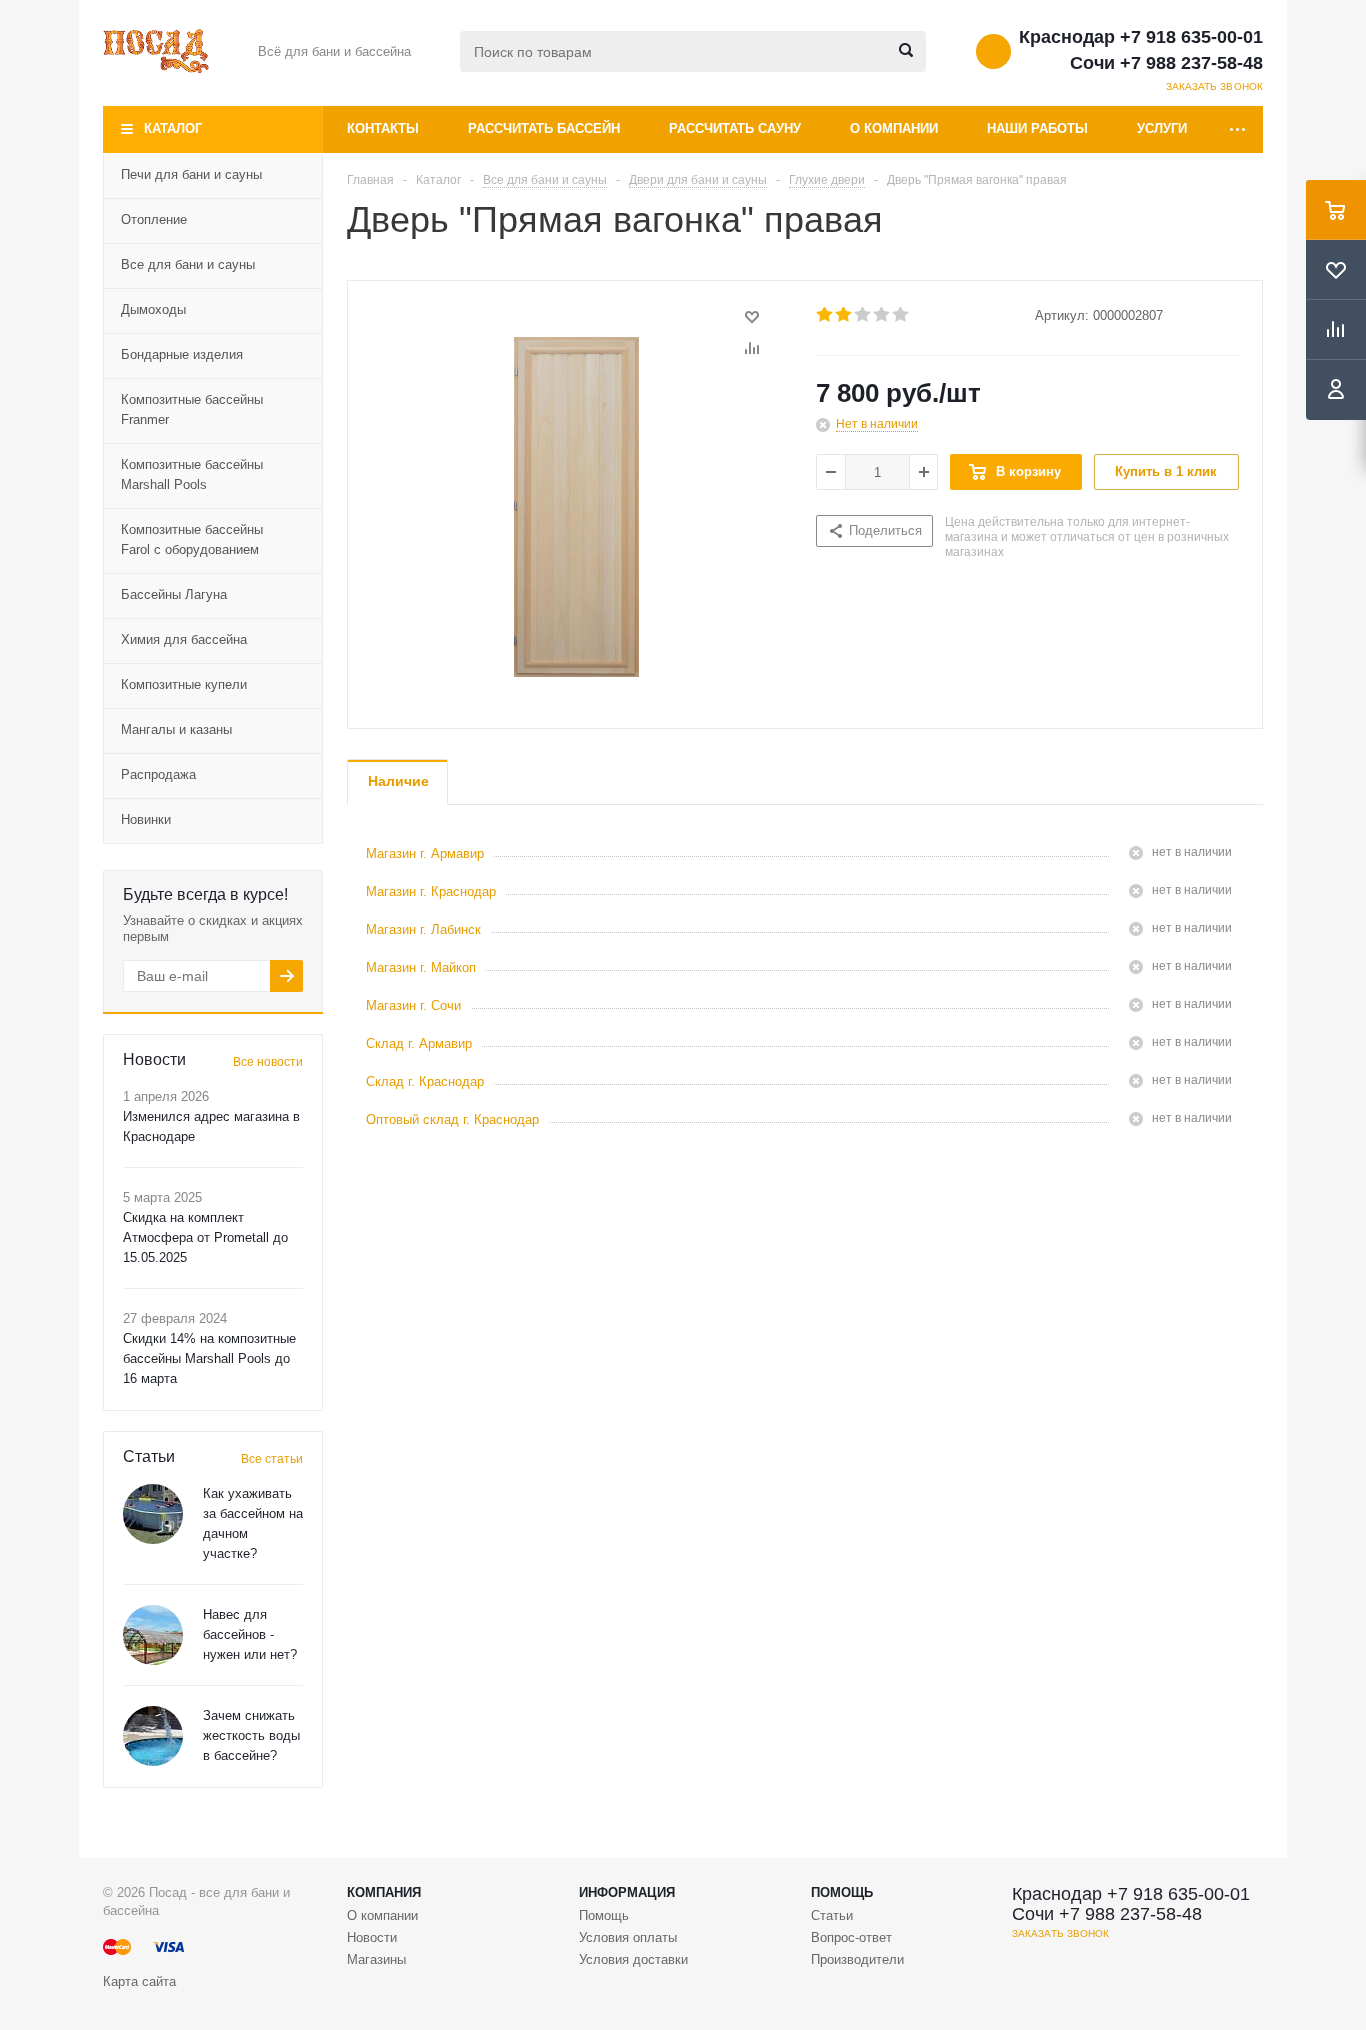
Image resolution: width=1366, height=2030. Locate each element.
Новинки (146, 819)
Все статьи (272, 1459)
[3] (863, 315)
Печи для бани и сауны (191, 174)
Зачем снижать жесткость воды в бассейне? (251, 1735)
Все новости (268, 1062)
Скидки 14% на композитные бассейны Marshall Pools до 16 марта (209, 1358)
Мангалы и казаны (176, 729)
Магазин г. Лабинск (423, 929)
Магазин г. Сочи (413, 1005)
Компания (384, 1892)
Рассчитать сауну (735, 128)
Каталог (173, 128)
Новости (372, 1937)
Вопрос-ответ (851, 1937)
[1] (825, 315)
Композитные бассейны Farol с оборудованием (192, 539)
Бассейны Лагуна (174, 594)
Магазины (376, 1959)
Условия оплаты (628, 1937)
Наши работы (1037, 128)
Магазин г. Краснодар (431, 891)
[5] (901, 315)
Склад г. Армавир (419, 1043)
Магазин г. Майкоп (421, 967)
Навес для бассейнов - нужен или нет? (250, 1634)
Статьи (832, 1915)
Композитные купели (184, 684)
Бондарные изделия (182, 354)
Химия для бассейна (184, 639)
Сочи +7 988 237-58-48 (1166, 63)
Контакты (383, 128)
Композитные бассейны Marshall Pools (192, 474)
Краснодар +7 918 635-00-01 (1141, 37)
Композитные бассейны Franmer (192, 409)
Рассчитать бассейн (544, 128)
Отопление (154, 219)
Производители (857, 1959)
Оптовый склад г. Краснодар (452, 1119)
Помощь (842, 1892)
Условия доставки (633, 1959)
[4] (882, 315)
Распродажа (158, 774)
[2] (844, 315)
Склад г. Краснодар (425, 1081)
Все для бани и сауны (188, 264)
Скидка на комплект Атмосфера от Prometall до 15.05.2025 (205, 1237)
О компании (894, 128)
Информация (627, 1892)
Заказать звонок (1215, 86)
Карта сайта (139, 1981)
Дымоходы (153, 309)
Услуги (1162, 128)
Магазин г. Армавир (425, 853)
